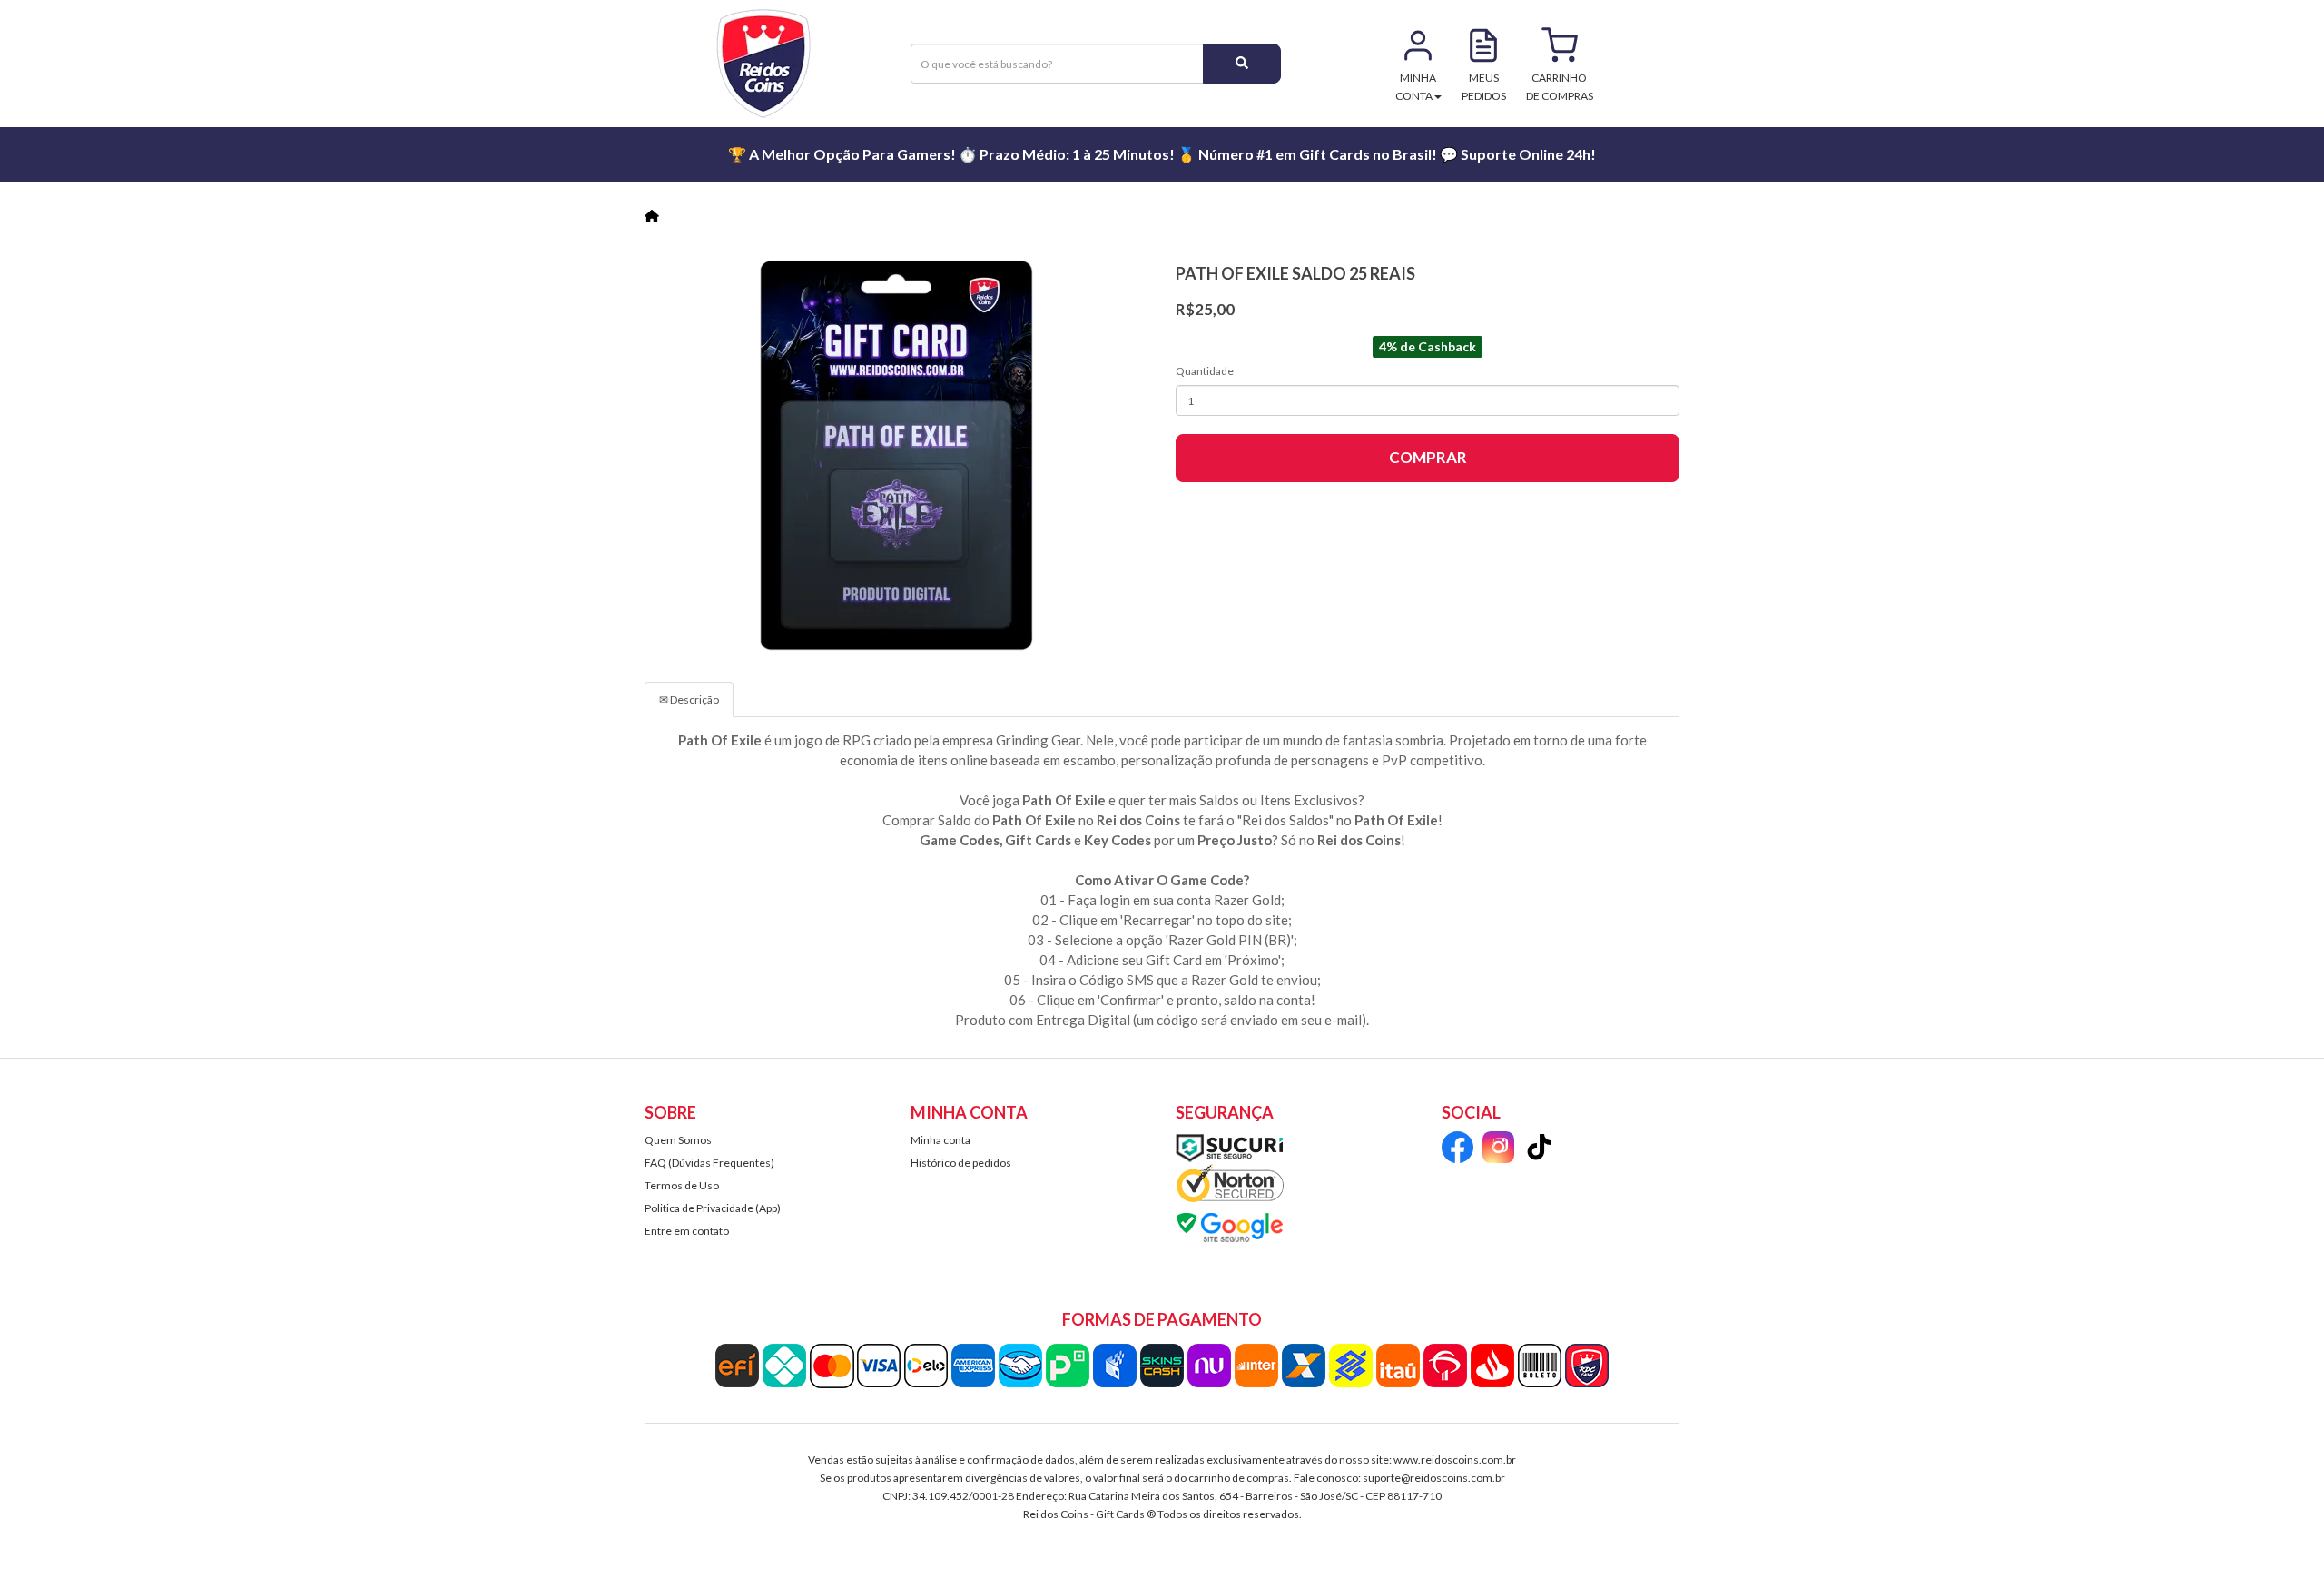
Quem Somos (678, 1140)
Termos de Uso (682, 1185)
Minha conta (940, 1140)
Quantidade (1205, 371)
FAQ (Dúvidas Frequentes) (709, 1163)
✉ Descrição (689, 700)
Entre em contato (687, 1231)
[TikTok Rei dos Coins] (1539, 1150)
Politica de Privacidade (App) (713, 1208)
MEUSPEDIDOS (1484, 87)
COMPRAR (1428, 457)
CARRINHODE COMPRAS (1560, 87)
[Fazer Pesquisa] (1242, 64)
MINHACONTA (1416, 87)
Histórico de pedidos (961, 1163)
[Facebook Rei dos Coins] (1457, 1150)
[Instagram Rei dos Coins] (1498, 1150)
